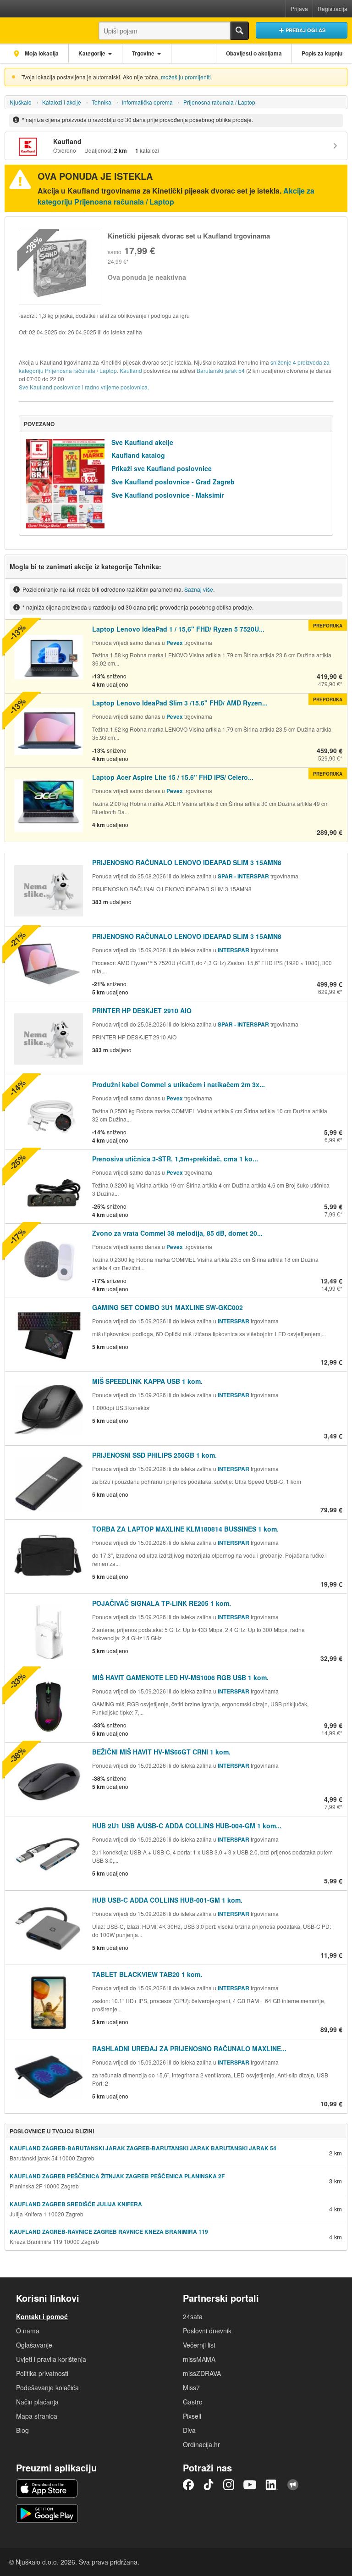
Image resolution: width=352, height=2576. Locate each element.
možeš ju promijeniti (186, 77)
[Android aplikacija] (47, 2514)
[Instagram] (229, 2485)
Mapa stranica (37, 2416)
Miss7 (191, 2387)
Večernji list (199, 2345)
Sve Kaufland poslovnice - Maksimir (168, 495)
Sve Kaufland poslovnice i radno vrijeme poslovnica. (84, 387)
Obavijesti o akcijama (254, 53)
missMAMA (199, 2359)
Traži (240, 31)
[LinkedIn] (272, 2485)
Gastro (193, 2402)
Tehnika (102, 102)
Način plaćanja (37, 2402)
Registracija (333, 8)
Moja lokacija (41, 53)
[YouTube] (250, 2485)
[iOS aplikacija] (47, 2488)
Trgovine (143, 53)
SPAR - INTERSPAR (244, 876)
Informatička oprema (147, 102)
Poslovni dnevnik (207, 2331)
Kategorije (92, 53)
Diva (189, 2430)
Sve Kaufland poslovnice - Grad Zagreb (173, 482)
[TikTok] (209, 2485)
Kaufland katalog (138, 455)
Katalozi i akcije (62, 102)
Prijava (299, 8)
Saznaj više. (199, 589)
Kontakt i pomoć (42, 2316)
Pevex (175, 643)
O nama (28, 2331)
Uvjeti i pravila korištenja (51, 2359)
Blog (22, 2430)
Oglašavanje (34, 2345)
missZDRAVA (202, 2373)
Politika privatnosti (42, 2373)
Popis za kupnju (322, 53)
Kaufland (131, 370)
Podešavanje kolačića (47, 2387)
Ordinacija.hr (201, 2444)
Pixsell (192, 2416)
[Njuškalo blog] (293, 2485)
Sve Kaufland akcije (142, 442)
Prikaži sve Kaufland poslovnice (162, 468)
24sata (193, 2316)
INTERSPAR (234, 950)
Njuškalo (21, 102)
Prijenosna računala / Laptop (219, 102)
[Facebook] (188, 2485)
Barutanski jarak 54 (221, 370)
